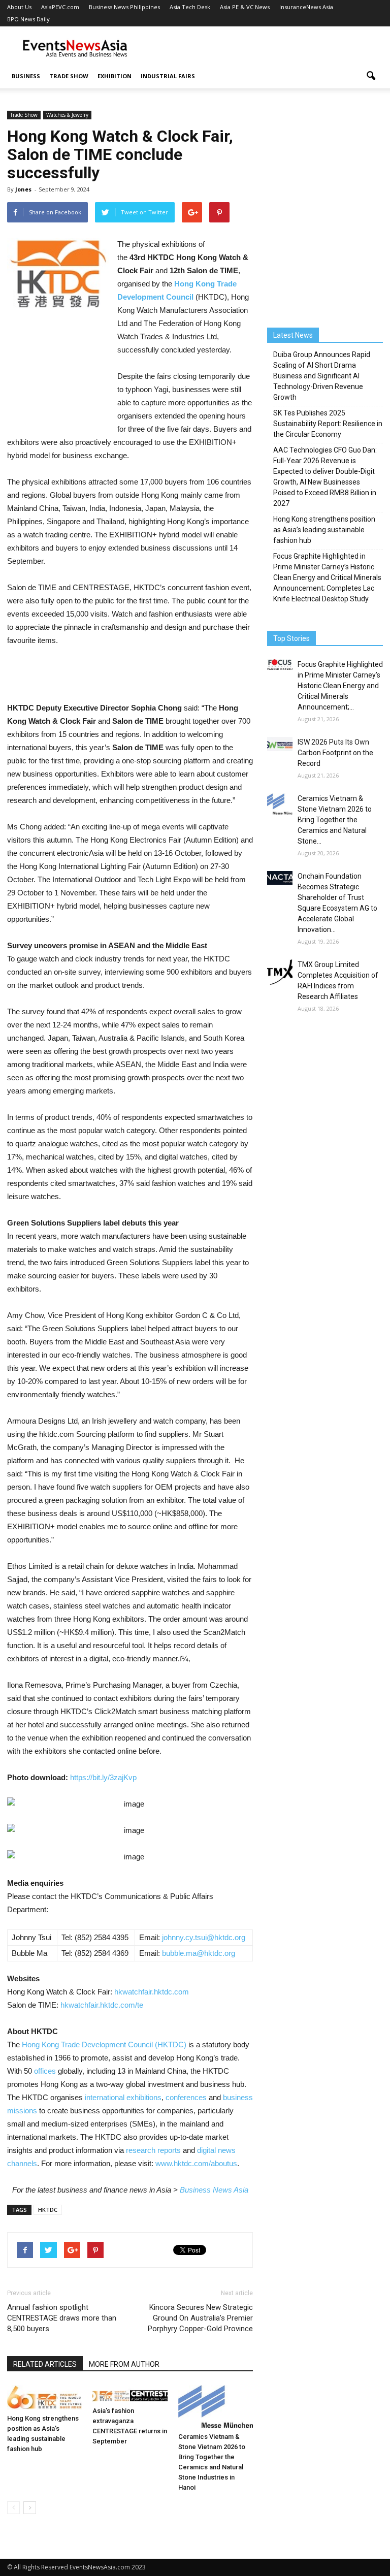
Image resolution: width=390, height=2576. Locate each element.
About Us (19, 7)
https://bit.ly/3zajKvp (103, 1777)
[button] (371, 76)
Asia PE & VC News (245, 7)
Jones (23, 189)
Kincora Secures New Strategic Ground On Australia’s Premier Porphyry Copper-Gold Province (200, 2318)
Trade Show (69, 76)
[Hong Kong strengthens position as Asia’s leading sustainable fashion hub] (44, 2397)
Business (26, 76)
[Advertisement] (264, 49)
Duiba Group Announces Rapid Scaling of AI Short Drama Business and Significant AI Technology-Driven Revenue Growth (322, 376)
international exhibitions (122, 2097)
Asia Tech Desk (190, 7)
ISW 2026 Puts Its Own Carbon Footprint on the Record (335, 753)
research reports (153, 2150)
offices (45, 2071)
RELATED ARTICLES (45, 2364)
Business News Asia (214, 2190)
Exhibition (115, 76)
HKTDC (48, 2210)
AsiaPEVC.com (60, 7)
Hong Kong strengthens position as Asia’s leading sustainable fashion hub (324, 530)
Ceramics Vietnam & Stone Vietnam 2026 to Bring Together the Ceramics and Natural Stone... (335, 820)
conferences (186, 2097)
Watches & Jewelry (67, 115)
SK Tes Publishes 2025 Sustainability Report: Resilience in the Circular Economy (328, 424)
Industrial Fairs (168, 76)
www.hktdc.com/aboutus (196, 2163)
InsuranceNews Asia (306, 7)
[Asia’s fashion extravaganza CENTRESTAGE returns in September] (130, 2394)
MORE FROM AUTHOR (124, 2364)
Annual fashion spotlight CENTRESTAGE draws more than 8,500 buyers (62, 2318)
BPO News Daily (28, 19)
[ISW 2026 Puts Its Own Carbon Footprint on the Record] (280, 744)
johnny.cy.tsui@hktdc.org (204, 1937)
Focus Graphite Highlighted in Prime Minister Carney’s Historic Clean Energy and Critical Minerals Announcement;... (340, 686)
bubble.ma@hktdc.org (199, 1953)
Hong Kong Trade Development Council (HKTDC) (104, 2044)
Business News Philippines (124, 7)
